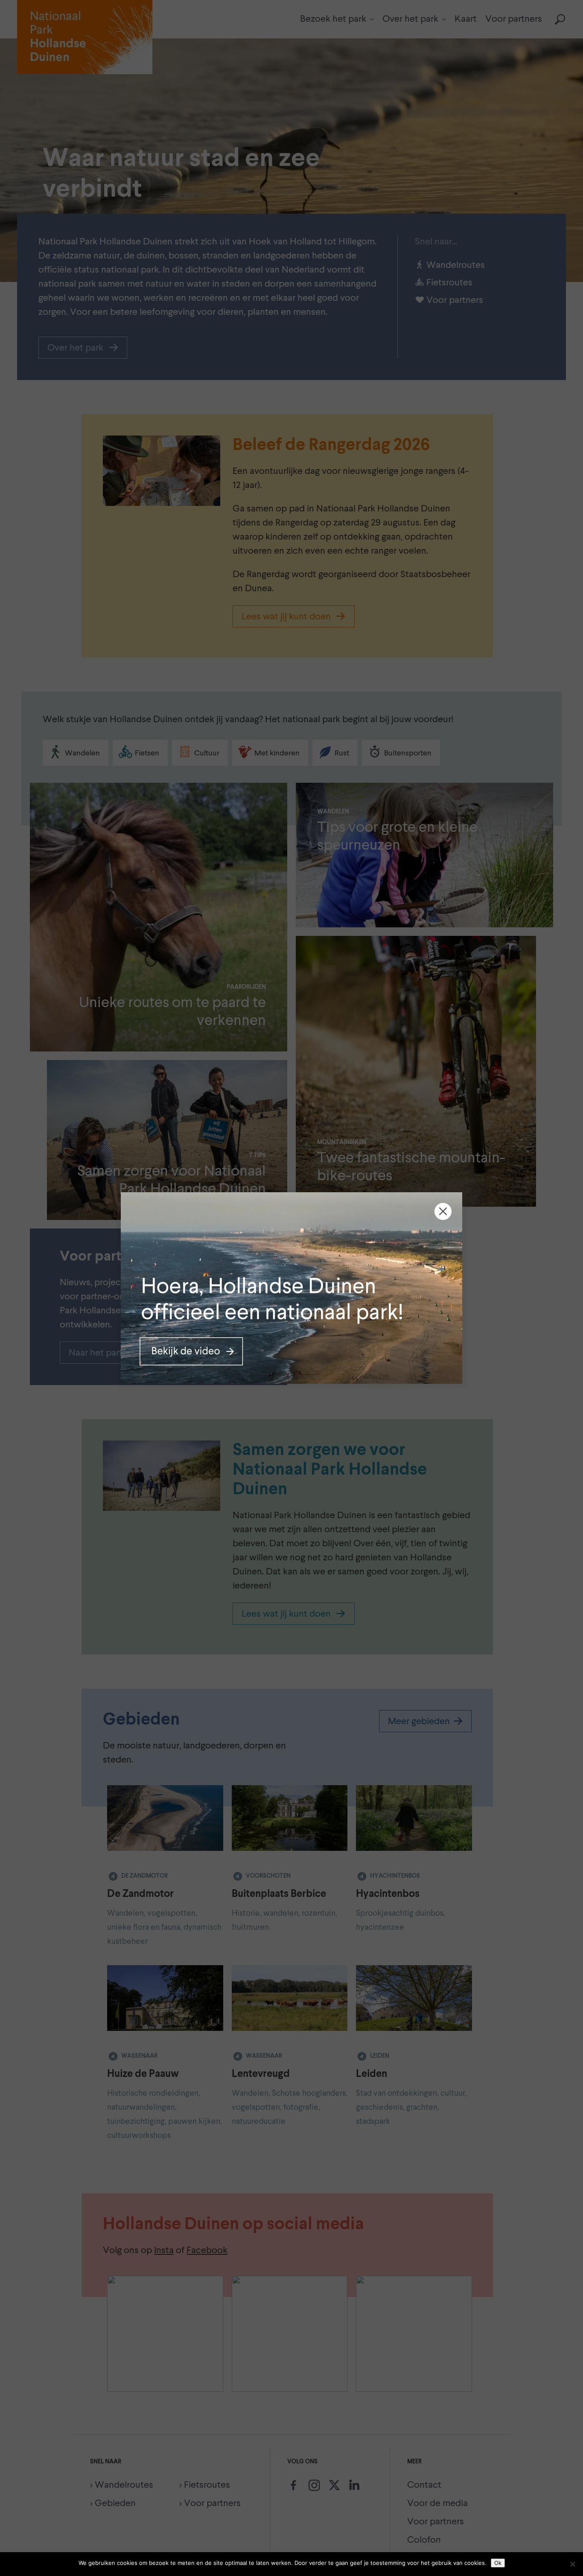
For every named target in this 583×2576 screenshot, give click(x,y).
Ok (498, 2563)
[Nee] (572, 2564)
